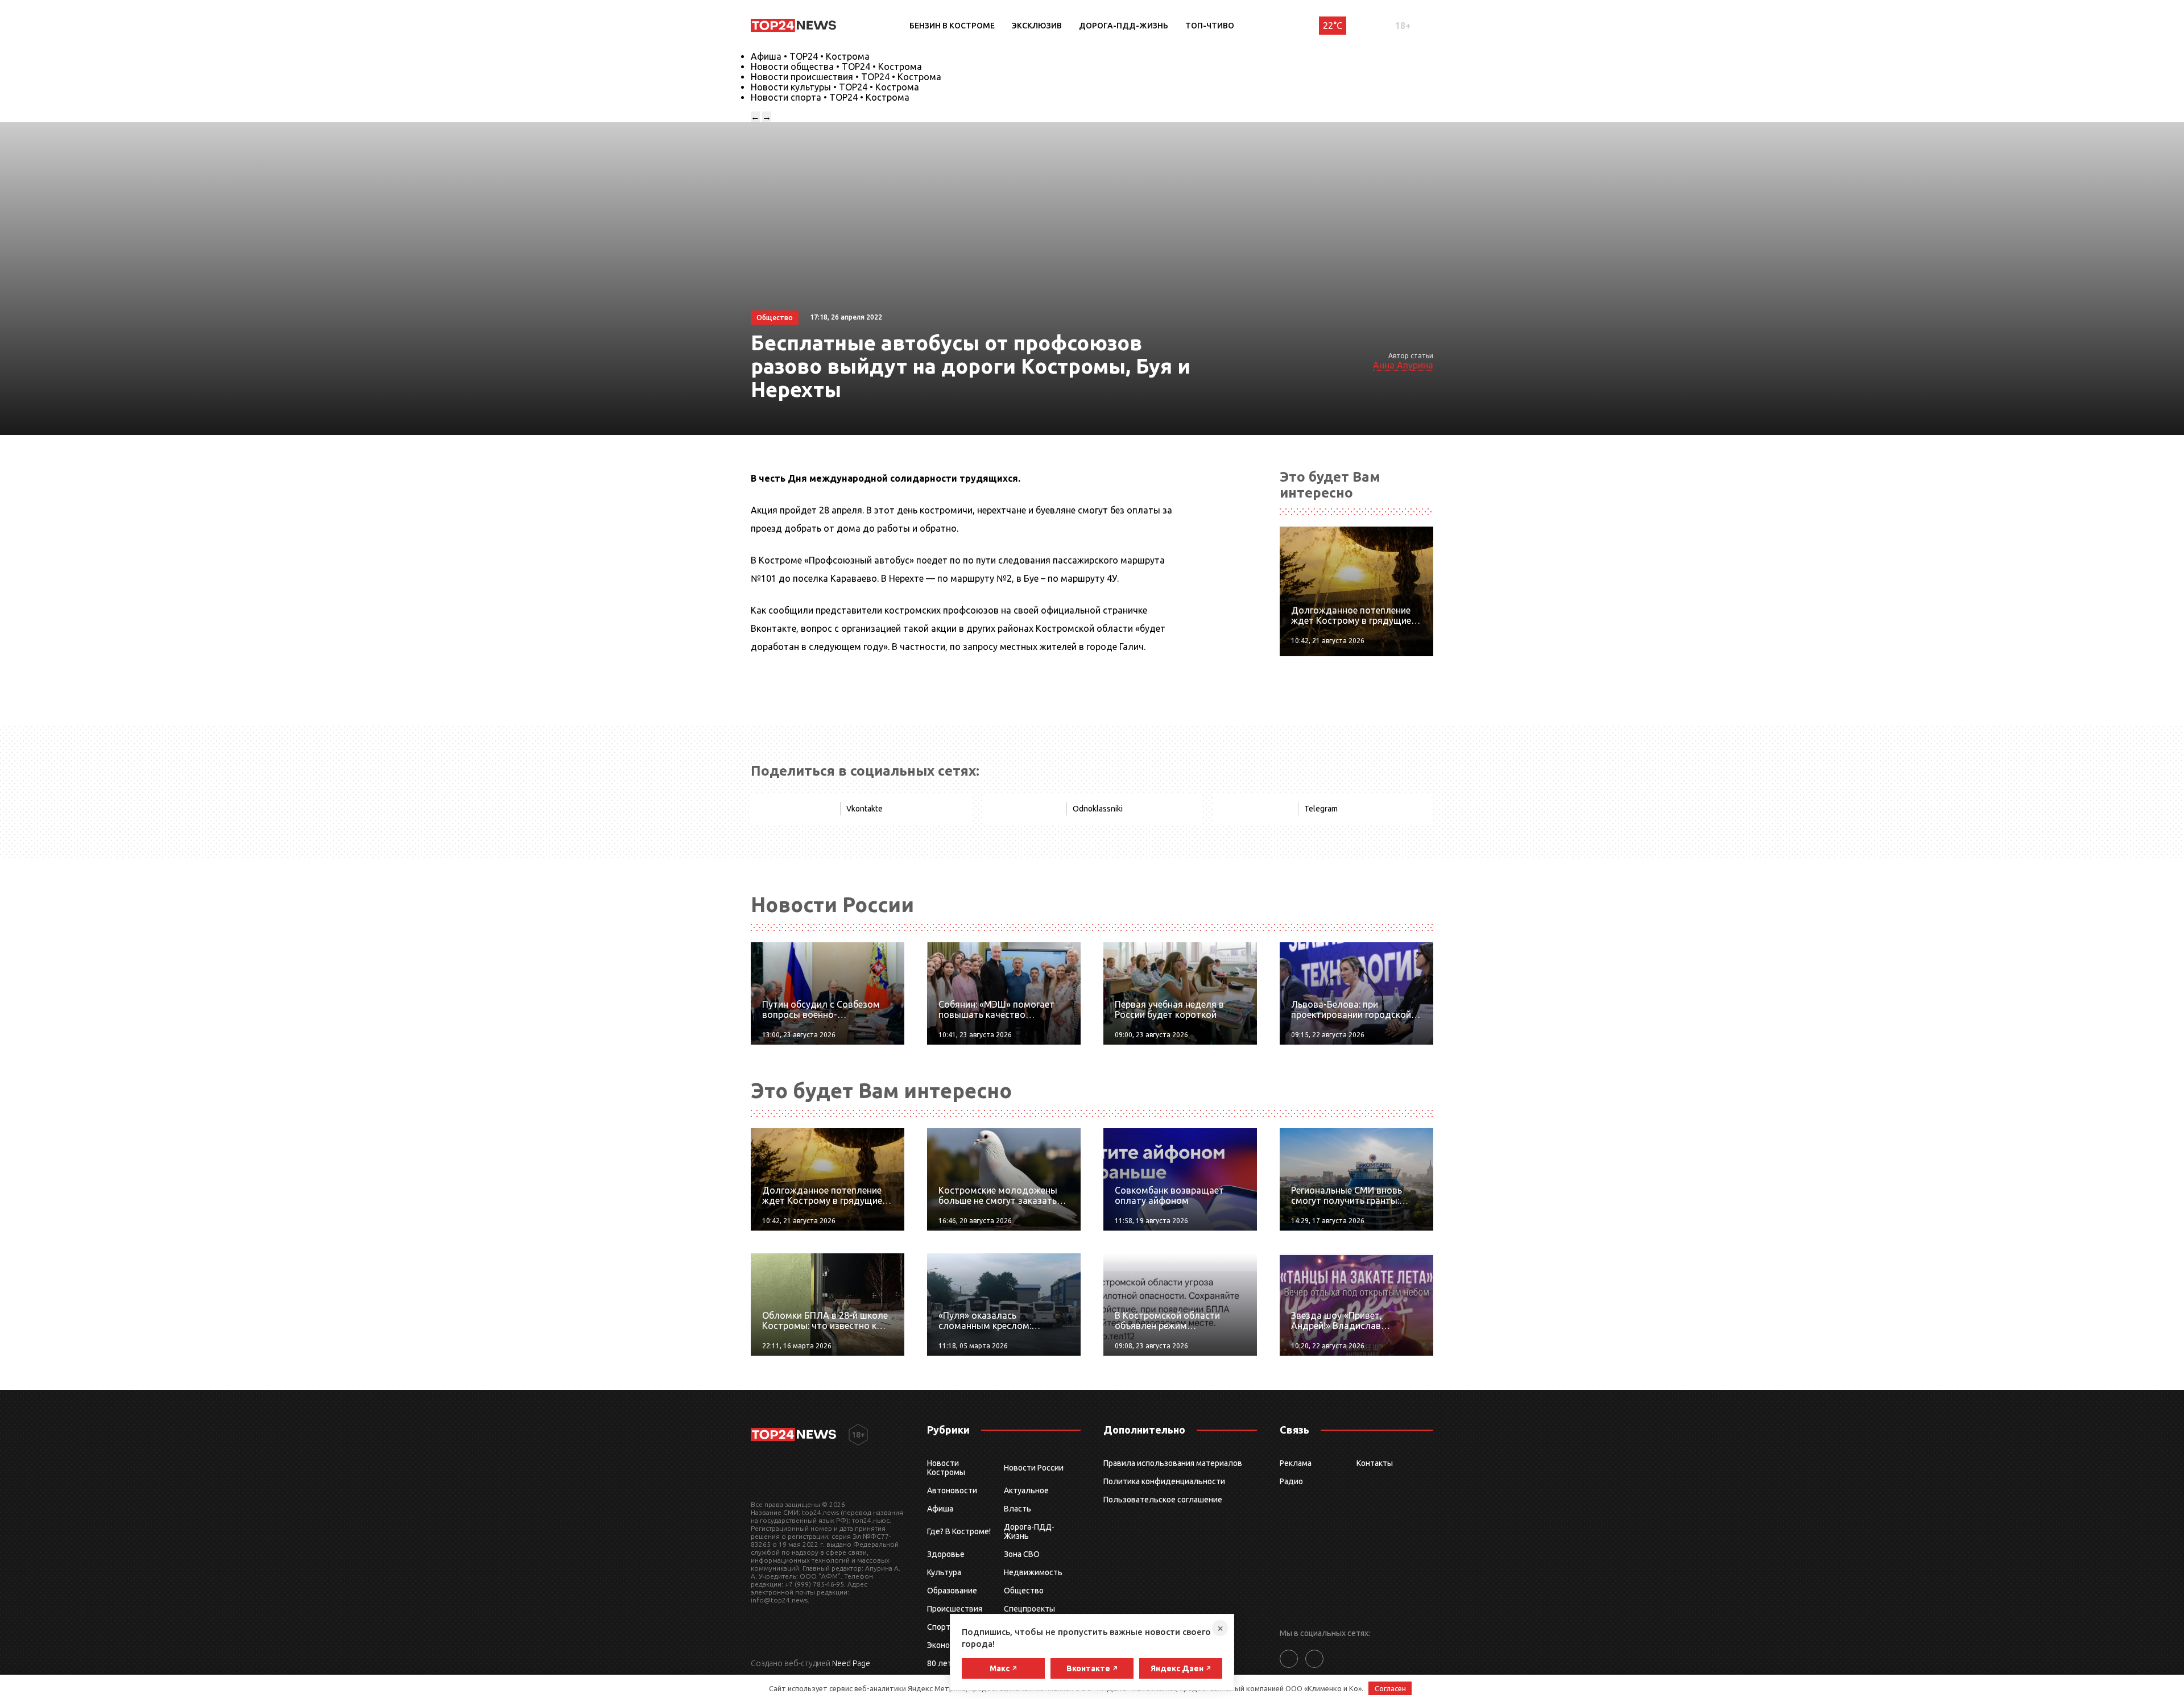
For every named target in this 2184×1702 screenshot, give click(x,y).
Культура (944, 1572)
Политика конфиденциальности (1164, 1481)
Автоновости (952, 1490)
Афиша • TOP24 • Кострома (810, 56)
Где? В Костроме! (959, 1531)
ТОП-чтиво (1210, 26)
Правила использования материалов (1173, 1463)
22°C (1333, 26)
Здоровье (946, 1554)
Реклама (1296, 1463)
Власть (1017, 1509)
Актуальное (1026, 1490)
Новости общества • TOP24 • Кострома (836, 67)
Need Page (851, 1663)
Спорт (939, 1627)
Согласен (1390, 1688)
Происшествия (955, 1609)
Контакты (1375, 1463)
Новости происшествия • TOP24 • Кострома (846, 77)
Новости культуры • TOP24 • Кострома (835, 87)
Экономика (948, 1645)
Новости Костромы (946, 1468)
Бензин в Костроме (952, 26)
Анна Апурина (1403, 365)
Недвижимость (1033, 1572)
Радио (1291, 1481)
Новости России (1034, 1468)
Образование (952, 1591)
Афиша (940, 1509)
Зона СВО (1022, 1554)
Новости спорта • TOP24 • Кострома (830, 97)
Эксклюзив (1037, 26)
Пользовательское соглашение (1163, 1500)
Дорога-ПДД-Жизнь (1124, 26)
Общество (1024, 1591)
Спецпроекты (1029, 1609)
